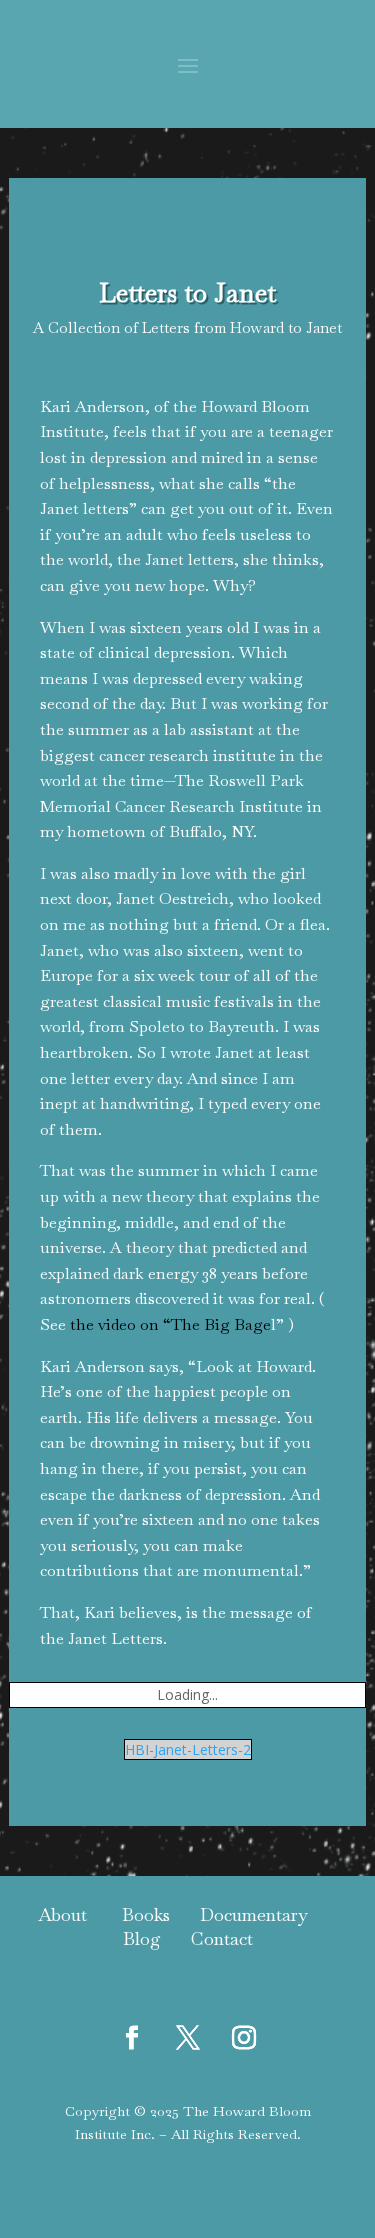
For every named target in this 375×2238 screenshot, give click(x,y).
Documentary (254, 1914)
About (62, 1914)
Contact (219, 1938)
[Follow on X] (188, 2038)
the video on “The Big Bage (170, 1324)
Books (146, 1914)
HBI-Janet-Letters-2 (188, 1749)
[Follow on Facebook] (132, 2038)
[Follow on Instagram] (244, 2038)
